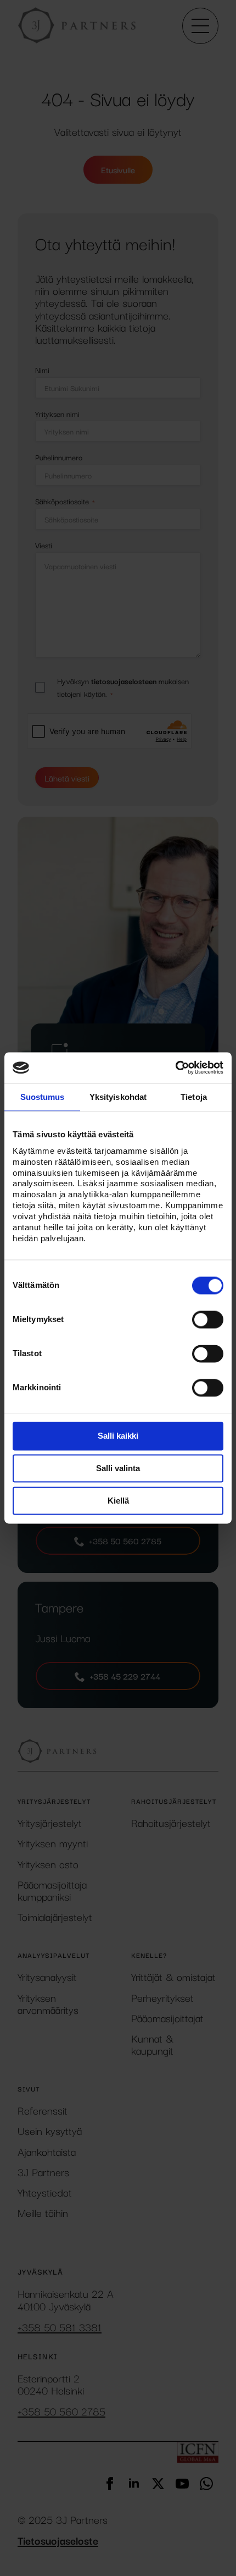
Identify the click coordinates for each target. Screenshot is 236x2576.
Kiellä (118, 1501)
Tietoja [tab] (194, 1097)
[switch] (208, 1320)
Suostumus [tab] (43, 1097)
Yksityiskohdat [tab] (118, 1097)
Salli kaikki (118, 1436)
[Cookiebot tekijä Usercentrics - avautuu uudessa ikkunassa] (175, 1067)
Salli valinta (118, 1469)
